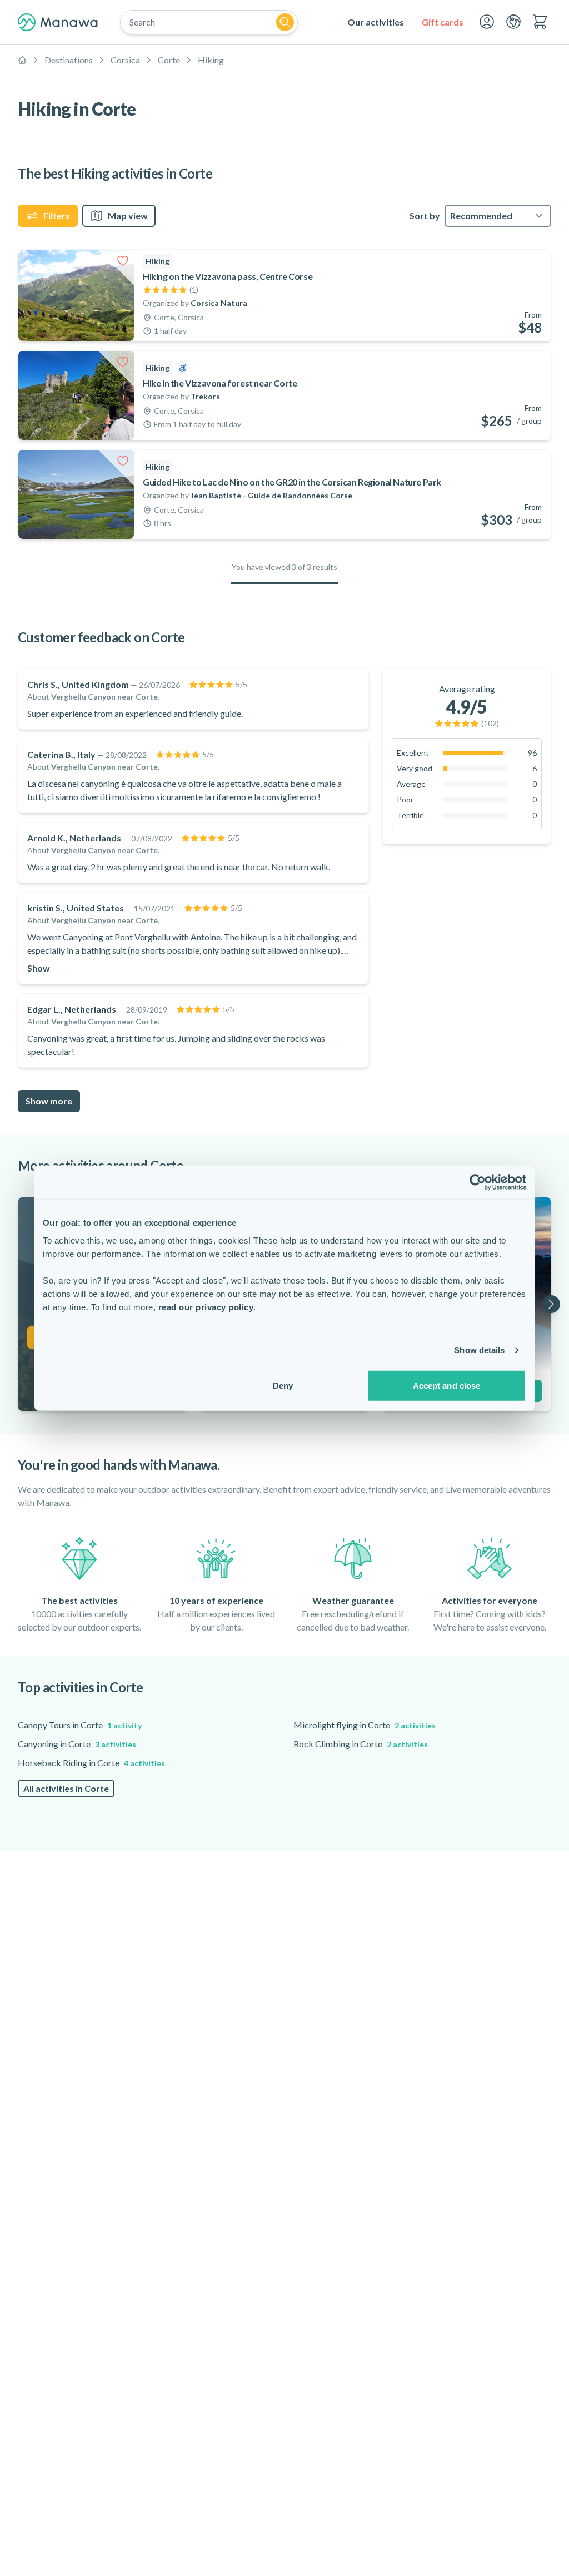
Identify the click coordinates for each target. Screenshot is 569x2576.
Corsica (125, 60)
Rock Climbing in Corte (361, 1744)
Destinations (69, 60)
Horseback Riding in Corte (91, 1763)
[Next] (551, 1304)
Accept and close (447, 1385)
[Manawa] (58, 22)
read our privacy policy (206, 1307)
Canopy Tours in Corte (80, 1725)
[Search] (285, 22)
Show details (479, 1350)
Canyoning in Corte (77, 1744)
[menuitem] (376, 22)
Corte (169, 60)
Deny (283, 1385)
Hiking (211, 60)
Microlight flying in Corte (365, 1725)
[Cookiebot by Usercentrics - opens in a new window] (478, 1182)
